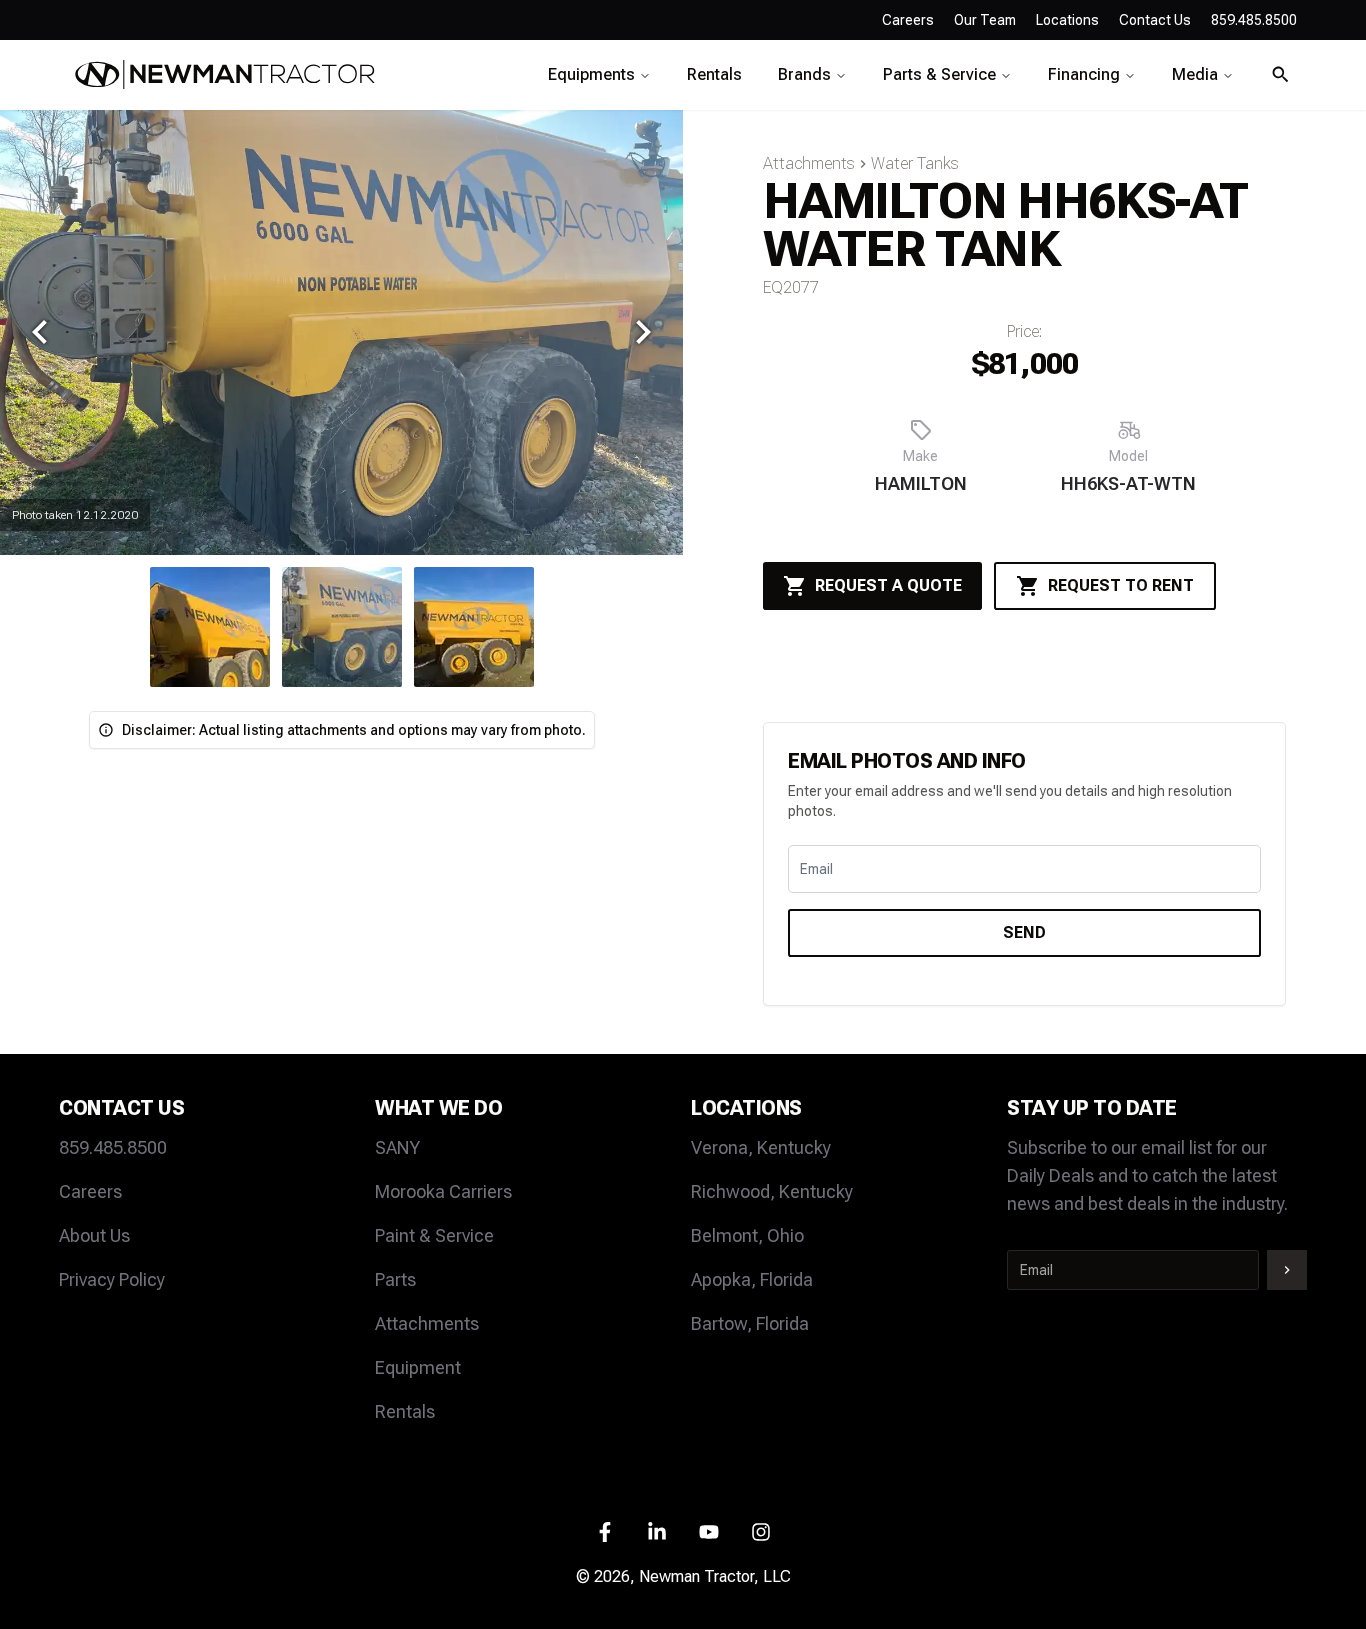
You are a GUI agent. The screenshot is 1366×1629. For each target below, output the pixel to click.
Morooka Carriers (443, 1191)
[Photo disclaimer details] (106, 730)
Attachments (809, 163)
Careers (908, 20)
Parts (395, 1279)
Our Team (985, 20)
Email (816, 869)
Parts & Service (939, 74)
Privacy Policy (112, 1279)
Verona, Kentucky (761, 1147)
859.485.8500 (113, 1147)
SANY (397, 1147)
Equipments (591, 74)
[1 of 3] (342, 627)
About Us (94, 1235)
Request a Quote (888, 585)
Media (1195, 74)
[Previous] (40, 332)
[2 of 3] (474, 627)
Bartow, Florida (750, 1323)
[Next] (643, 332)
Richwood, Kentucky (772, 1191)
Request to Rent (1121, 585)
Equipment (418, 1367)
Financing (1084, 74)
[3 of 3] (210, 627)
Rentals (714, 74)
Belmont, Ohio (747, 1235)
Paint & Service (434, 1235)
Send (1024, 932)
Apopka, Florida (752, 1279)
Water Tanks (915, 163)
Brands (804, 74)
